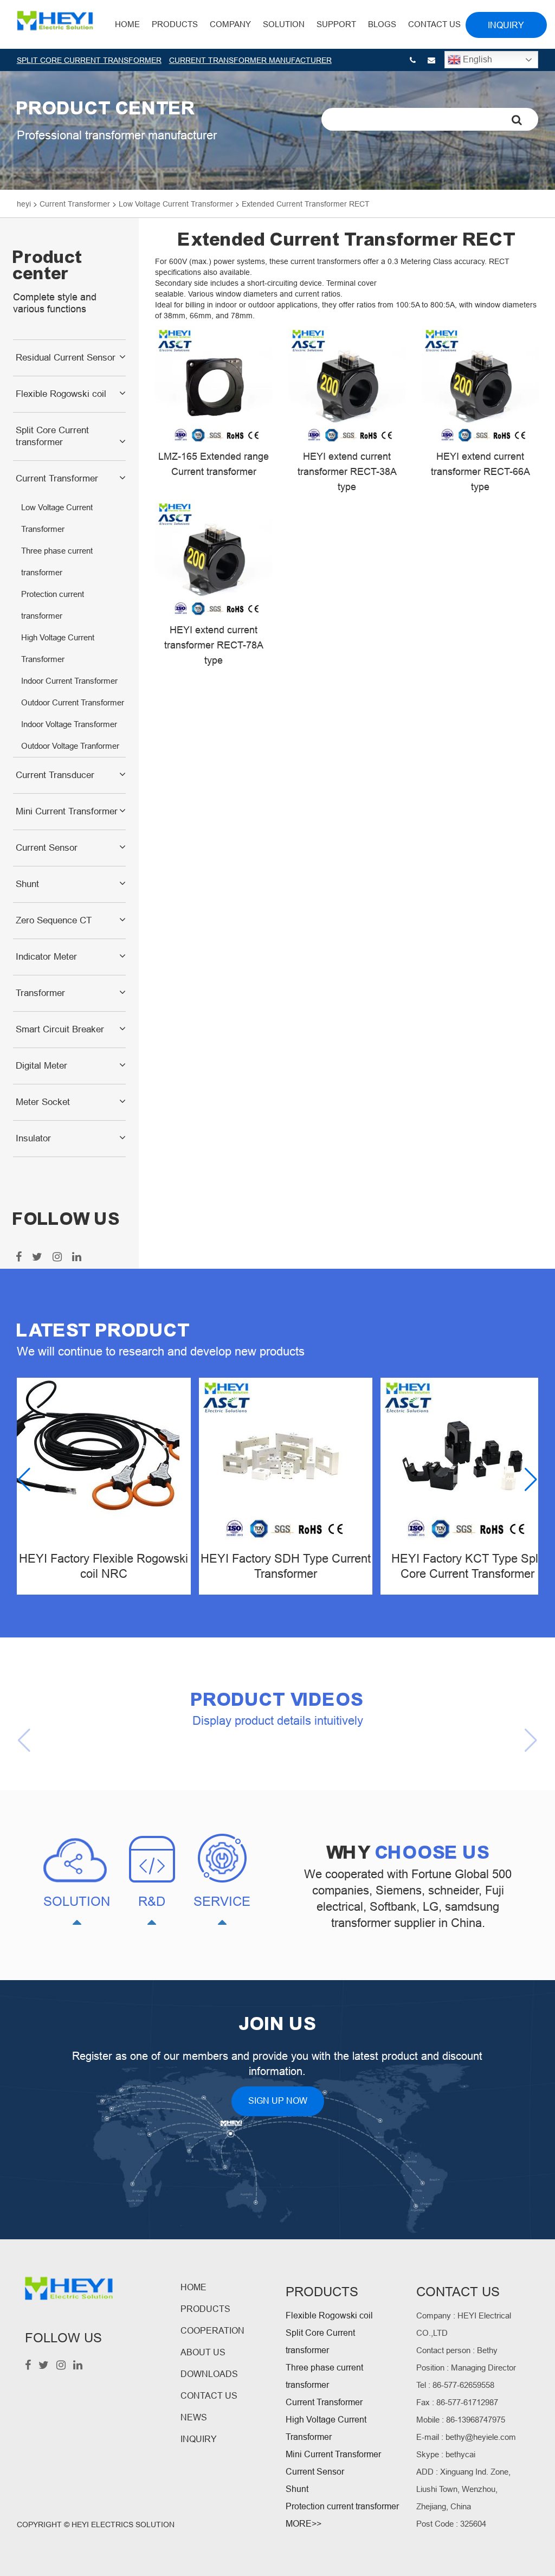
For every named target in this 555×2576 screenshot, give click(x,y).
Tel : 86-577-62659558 (455, 2385)
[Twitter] (36, 1258)
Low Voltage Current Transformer (57, 518)
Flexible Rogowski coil (61, 394)
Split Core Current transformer (52, 436)
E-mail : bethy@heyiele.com (466, 2437)
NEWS (194, 2417)
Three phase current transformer (57, 561)
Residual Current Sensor (66, 358)
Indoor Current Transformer (69, 681)
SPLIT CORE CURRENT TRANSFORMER (89, 60)
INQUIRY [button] (506, 25)
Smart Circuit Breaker (60, 1029)
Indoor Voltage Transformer (69, 724)
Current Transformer (57, 478)
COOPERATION (212, 2331)
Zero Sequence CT (54, 920)
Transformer (40, 993)
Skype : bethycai (446, 2454)
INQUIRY (199, 2439)
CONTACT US (209, 2396)
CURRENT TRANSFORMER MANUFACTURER (250, 60)
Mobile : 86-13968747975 (461, 2420)
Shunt (27, 884)
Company (230, 24)
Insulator (33, 1138)
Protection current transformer (53, 605)
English (476, 59)
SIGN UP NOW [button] (278, 2101)
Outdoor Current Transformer (73, 702)
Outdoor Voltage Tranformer (70, 746)
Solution (284, 24)
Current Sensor (47, 848)
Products (175, 24)
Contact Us (434, 24)
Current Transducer (55, 775)
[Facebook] (17, 1258)
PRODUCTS (205, 2309)
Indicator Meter (46, 957)
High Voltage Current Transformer (58, 648)
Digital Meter (41, 1066)
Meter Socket (43, 1102)
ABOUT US (203, 2352)
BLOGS (382, 24)
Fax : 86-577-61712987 (457, 2402)
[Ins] (56, 1258)
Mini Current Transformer (67, 811)
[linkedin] (75, 1258)
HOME (127, 24)
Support (336, 24)
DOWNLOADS (209, 2374)
